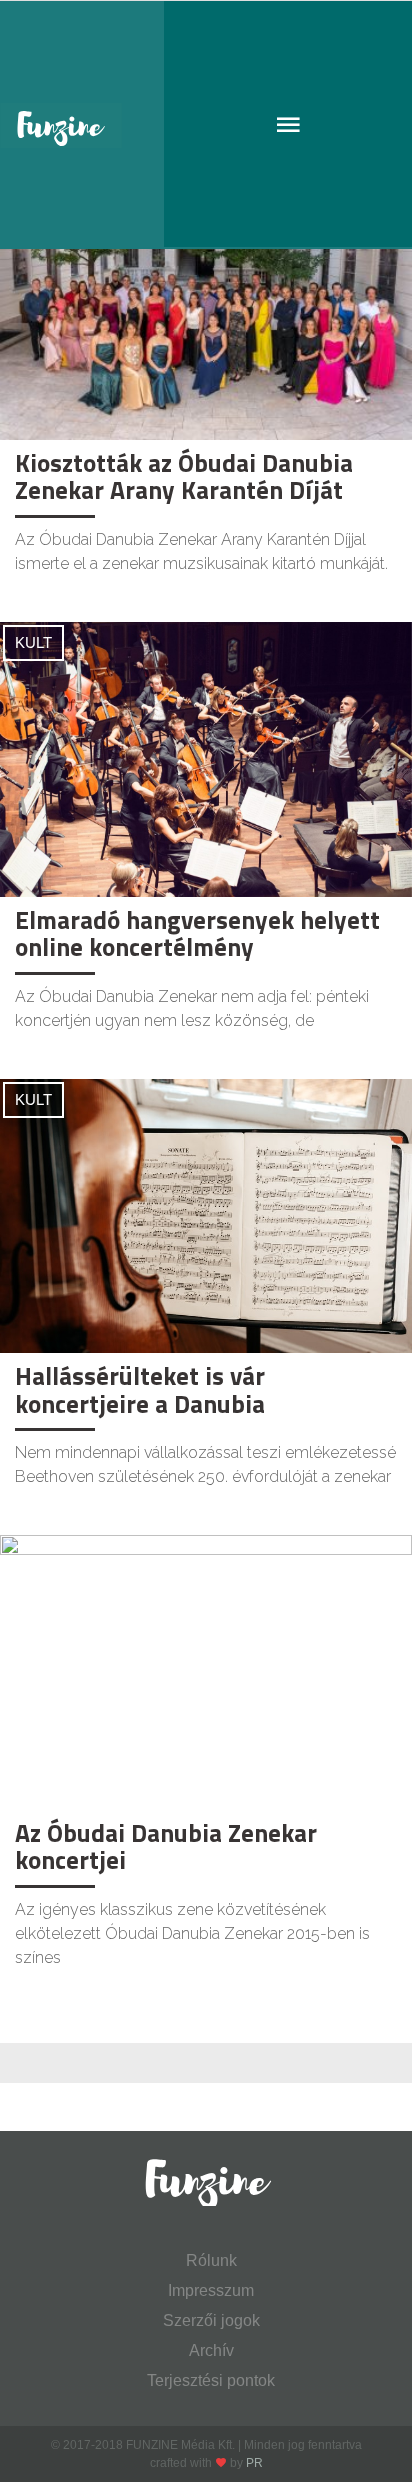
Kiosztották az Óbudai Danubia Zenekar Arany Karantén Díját (184, 477)
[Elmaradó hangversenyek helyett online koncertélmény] (206, 757)
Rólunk (211, 2260)
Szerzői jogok (211, 2320)
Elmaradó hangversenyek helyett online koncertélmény (197, 934)
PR (254, 2463)
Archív (211, 2350)
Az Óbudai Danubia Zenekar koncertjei (166, 1847)
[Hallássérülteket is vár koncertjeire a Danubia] (206, 1214)
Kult (33, 642)
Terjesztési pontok (211, 2380)
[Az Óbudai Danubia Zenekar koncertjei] (206, 1671)
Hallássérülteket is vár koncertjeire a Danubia (140, 1390)
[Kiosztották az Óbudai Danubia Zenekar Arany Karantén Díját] (206, 301)
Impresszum (211, 2290)
